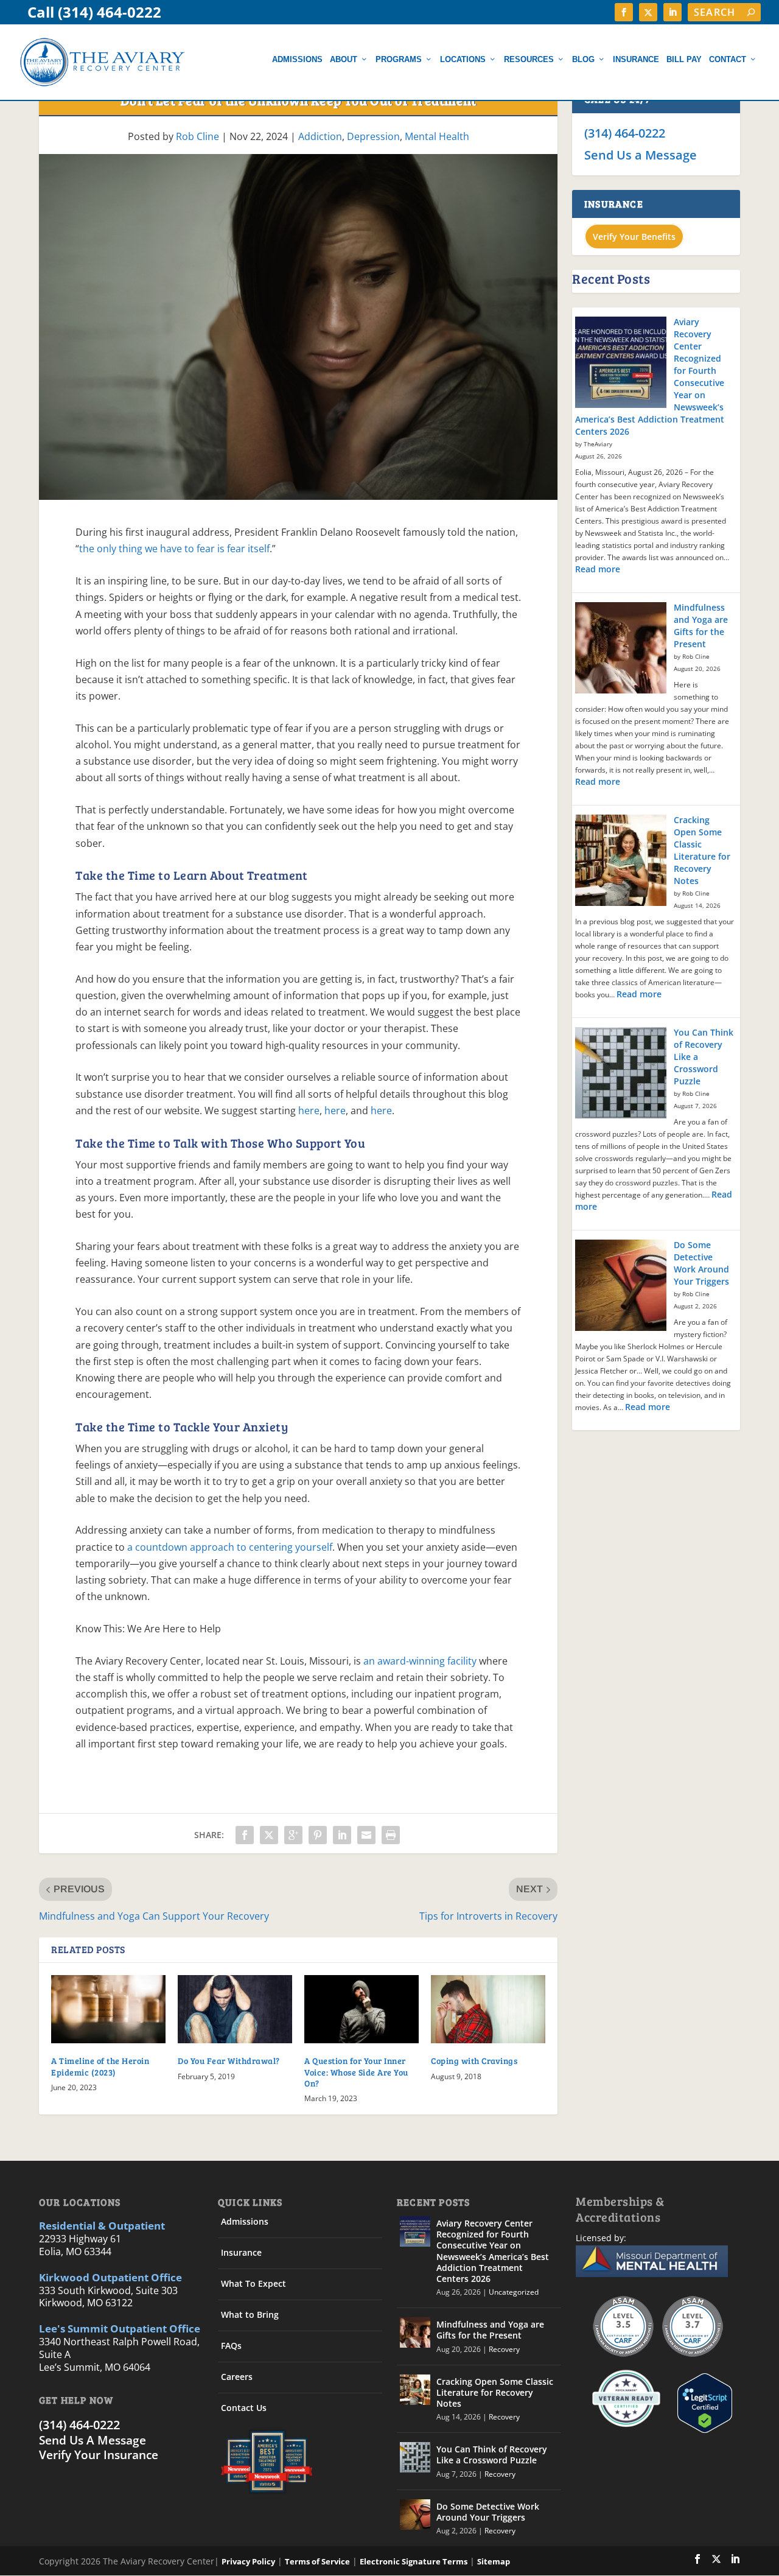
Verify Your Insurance (99, 2455)
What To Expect (253, 2283)
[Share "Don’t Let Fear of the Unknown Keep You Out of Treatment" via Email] (366, 1835)
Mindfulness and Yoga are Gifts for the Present (701, 626)
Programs (399, 59)
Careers (237, 2377)
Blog (583, 59)
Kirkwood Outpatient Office (110, 2277)
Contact (728, 59)
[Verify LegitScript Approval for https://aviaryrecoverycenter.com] (702, 2430)
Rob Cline (197, 136)
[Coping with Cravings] (488, 2009)
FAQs (231, 2346)
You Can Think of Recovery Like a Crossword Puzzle (492, 2455)
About (344, 59)
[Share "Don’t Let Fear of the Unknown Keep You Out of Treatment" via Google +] (293, 1835)
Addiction (320, 136)
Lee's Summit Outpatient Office (120, 2329)
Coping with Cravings (474, 2061)
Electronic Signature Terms (414, 2561)
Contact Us (244, 2408)
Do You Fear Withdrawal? (229, 2061)
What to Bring (250, 2315)
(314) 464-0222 (625, 133)
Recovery (504, 2349)
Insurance (636, 59)
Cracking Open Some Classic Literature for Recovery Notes (702, 850)
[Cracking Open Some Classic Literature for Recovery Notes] (621, 862)
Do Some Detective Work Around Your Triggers (701, 1263)
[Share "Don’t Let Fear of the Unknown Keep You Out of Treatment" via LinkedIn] (342, 1835)
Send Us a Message (641, 155)
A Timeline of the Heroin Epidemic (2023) (100, 2066)
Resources (529, 59)
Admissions (297, 59)
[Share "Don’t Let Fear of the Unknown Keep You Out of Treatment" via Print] (391, 1835)
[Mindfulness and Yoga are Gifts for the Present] (621, 649)
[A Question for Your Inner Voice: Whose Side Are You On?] (362, 2009)
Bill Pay (684, 59)
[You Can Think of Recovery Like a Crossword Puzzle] (621, 1074)
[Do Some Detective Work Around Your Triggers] (621, 1286)
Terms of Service (317, 2561)
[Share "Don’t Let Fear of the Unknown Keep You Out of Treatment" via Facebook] (245, 1835)
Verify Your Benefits (634, 237)
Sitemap (494, 2561)
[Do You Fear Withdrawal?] (235, 2009)
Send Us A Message (93, 2440)
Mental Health (437, 136)
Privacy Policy (248, 2561)
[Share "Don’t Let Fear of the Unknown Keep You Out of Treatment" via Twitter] (269, 1835)
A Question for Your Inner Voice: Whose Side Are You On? (356, 2072)
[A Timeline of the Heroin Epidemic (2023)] (108, 2009)
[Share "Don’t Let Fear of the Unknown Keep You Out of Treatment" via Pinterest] (318, 1835)
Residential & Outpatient (102, 2226)
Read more (598, 569)
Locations (463, 59)
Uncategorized (514, 2292)
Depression (373, 136)
